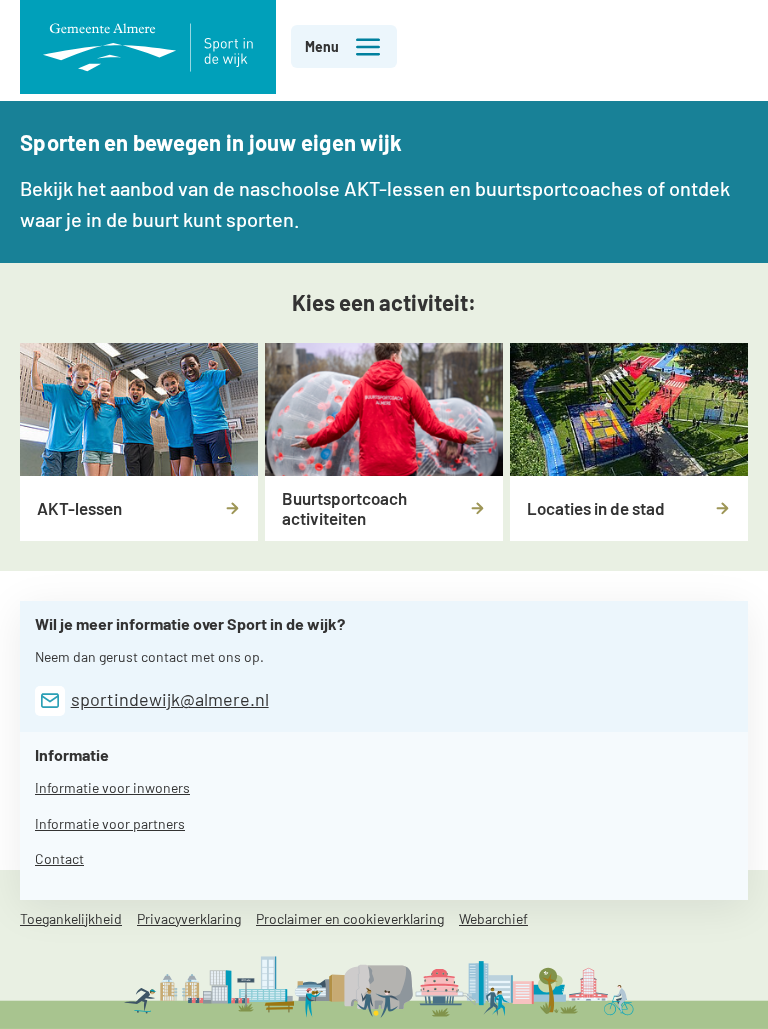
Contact (59, 858)
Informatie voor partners (110, 823)
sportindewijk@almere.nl (170, 699)
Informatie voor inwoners (112, 787)
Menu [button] (322, 46)
